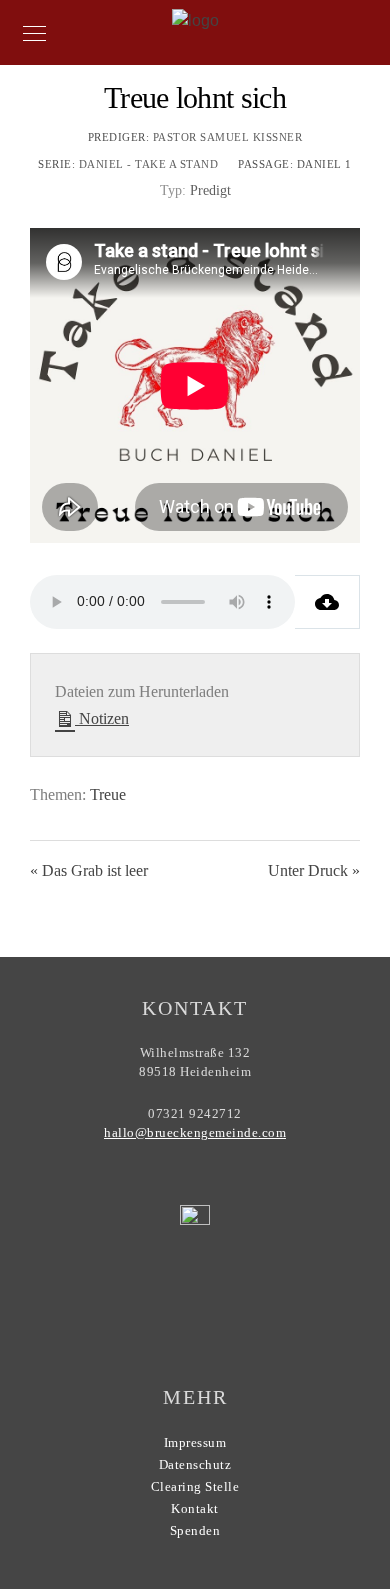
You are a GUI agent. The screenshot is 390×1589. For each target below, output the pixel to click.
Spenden (195, 1530)
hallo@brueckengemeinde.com (195, 1132)
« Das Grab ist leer (89, 870)
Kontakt (195, 1508)
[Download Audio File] (327, 602)
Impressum (195, 1442)
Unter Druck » (314, 870)
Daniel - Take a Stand (149, 164)
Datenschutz (195, 1464)
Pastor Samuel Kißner (228, 137)
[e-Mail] (241, 1303)
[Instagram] (203, 1310)
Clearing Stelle (195, 1486)
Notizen (102, 718)
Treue (108, 794)
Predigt (210, 190)
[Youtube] (164, 1310)
